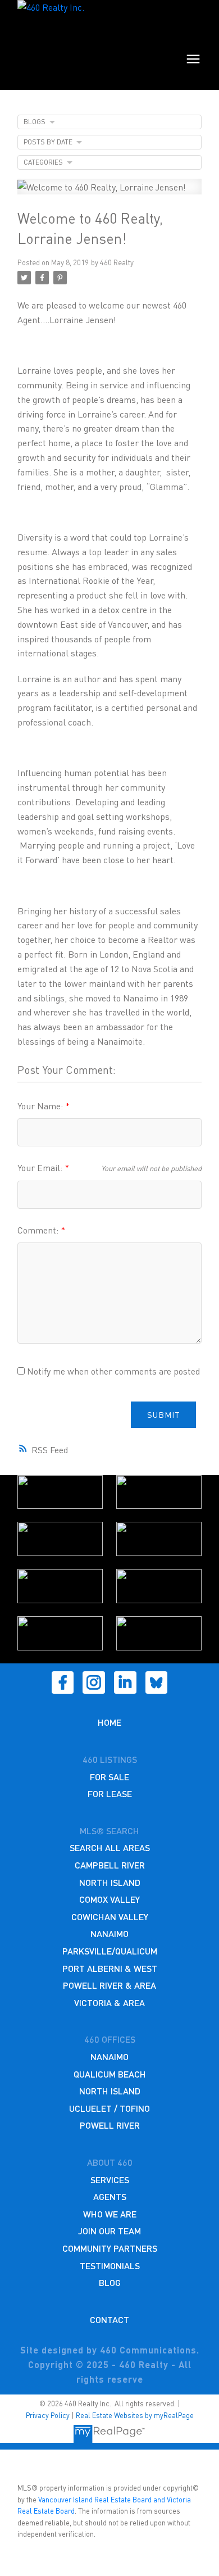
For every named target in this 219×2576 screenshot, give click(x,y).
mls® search (109, 1831)
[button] (63, 1682)
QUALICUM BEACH (110, 2074)
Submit (163, 1414)
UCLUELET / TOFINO (109, 2108)
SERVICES (110, 2180)
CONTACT (109, 2319)
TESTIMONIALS (110, 2266)
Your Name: (41, 1106)
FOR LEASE (110, 1793)
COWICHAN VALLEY (110, 1917)
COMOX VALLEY (109, 1899)
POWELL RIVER (110, 2125)
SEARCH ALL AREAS (110, 1847)
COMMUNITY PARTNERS (110, 2248)
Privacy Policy (48, 2415)
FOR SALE (109, 1777)
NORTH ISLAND (110, 1882)
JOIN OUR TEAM (109, 2231)
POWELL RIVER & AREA (109, 1985)
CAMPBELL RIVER (110, 1865)
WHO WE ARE (110, 2214)
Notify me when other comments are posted (112, 1371)
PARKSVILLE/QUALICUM (110, 1951)
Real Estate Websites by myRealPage (135, 2415)
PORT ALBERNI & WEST (110, 1968)
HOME (109, 1722)
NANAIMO (109, 1933)
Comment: (39, 1230)
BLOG (110, 2282)
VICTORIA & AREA (109, 2003)
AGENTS (110, 2196)
